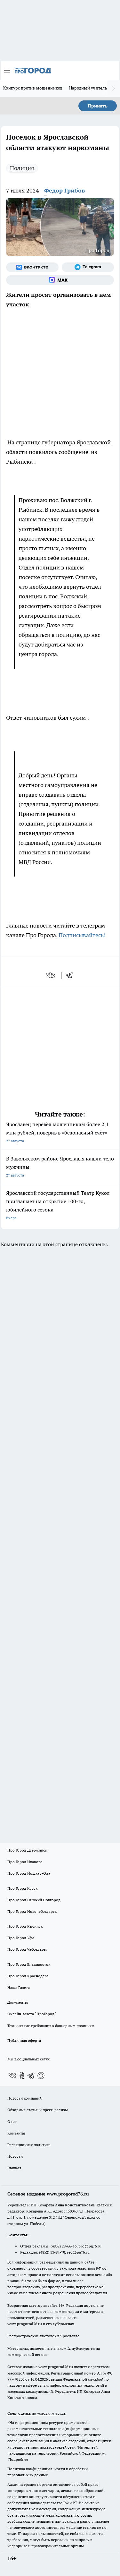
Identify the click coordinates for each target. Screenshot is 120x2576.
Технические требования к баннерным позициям (51, 2026)
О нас (12, 2122)
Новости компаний (24, 2098)
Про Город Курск (22, 1888)
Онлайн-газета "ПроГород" (32, 2014)
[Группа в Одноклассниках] (22, 2075)
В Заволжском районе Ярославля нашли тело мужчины (60, 1166)
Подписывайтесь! (82, 935)
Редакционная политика (29, 2145)
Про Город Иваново (25, 1862)
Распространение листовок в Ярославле (43, 2336)
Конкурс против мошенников (33, 88)
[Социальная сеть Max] (60, 280)
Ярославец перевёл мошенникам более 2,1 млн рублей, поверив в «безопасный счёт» (57, 1132)
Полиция (22, 168)
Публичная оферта (24, 2040)
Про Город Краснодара (28, 1976)
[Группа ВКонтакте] (32, 267)
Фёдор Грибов (64, 190)
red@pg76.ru (78, 2252)
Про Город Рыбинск (25, 1926)
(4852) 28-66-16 (64, 2246)
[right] (114, 89)
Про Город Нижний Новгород (34, 1900)
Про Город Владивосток (29, 1964)
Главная (14, 2168)
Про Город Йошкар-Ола (29, 1873)
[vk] (51, 975)
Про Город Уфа (21, 1938)
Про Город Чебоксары (27, 1949)
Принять (98, 106)
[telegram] (71, 975)
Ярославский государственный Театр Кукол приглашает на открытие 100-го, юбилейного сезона (58, 1205)
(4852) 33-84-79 (52, 2252)
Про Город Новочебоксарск (32, 1911)
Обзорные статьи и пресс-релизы (38, 2110)
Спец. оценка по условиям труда (36, 2413)
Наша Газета (19, 1987)
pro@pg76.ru (90, 2246)
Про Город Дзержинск (27, 1850)
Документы (18, 2002)
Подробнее (18, 2459)
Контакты (16, 2133)
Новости (15, 2156)
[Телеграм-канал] (88, 267)
